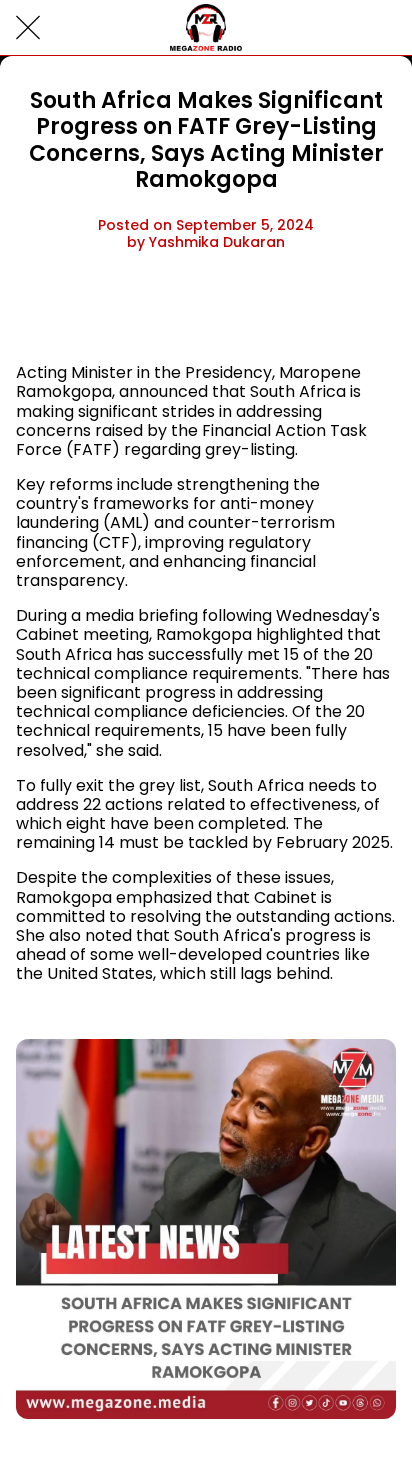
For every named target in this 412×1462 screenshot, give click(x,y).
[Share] (324, 313)
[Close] (28, 28)
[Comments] (372, 313)
